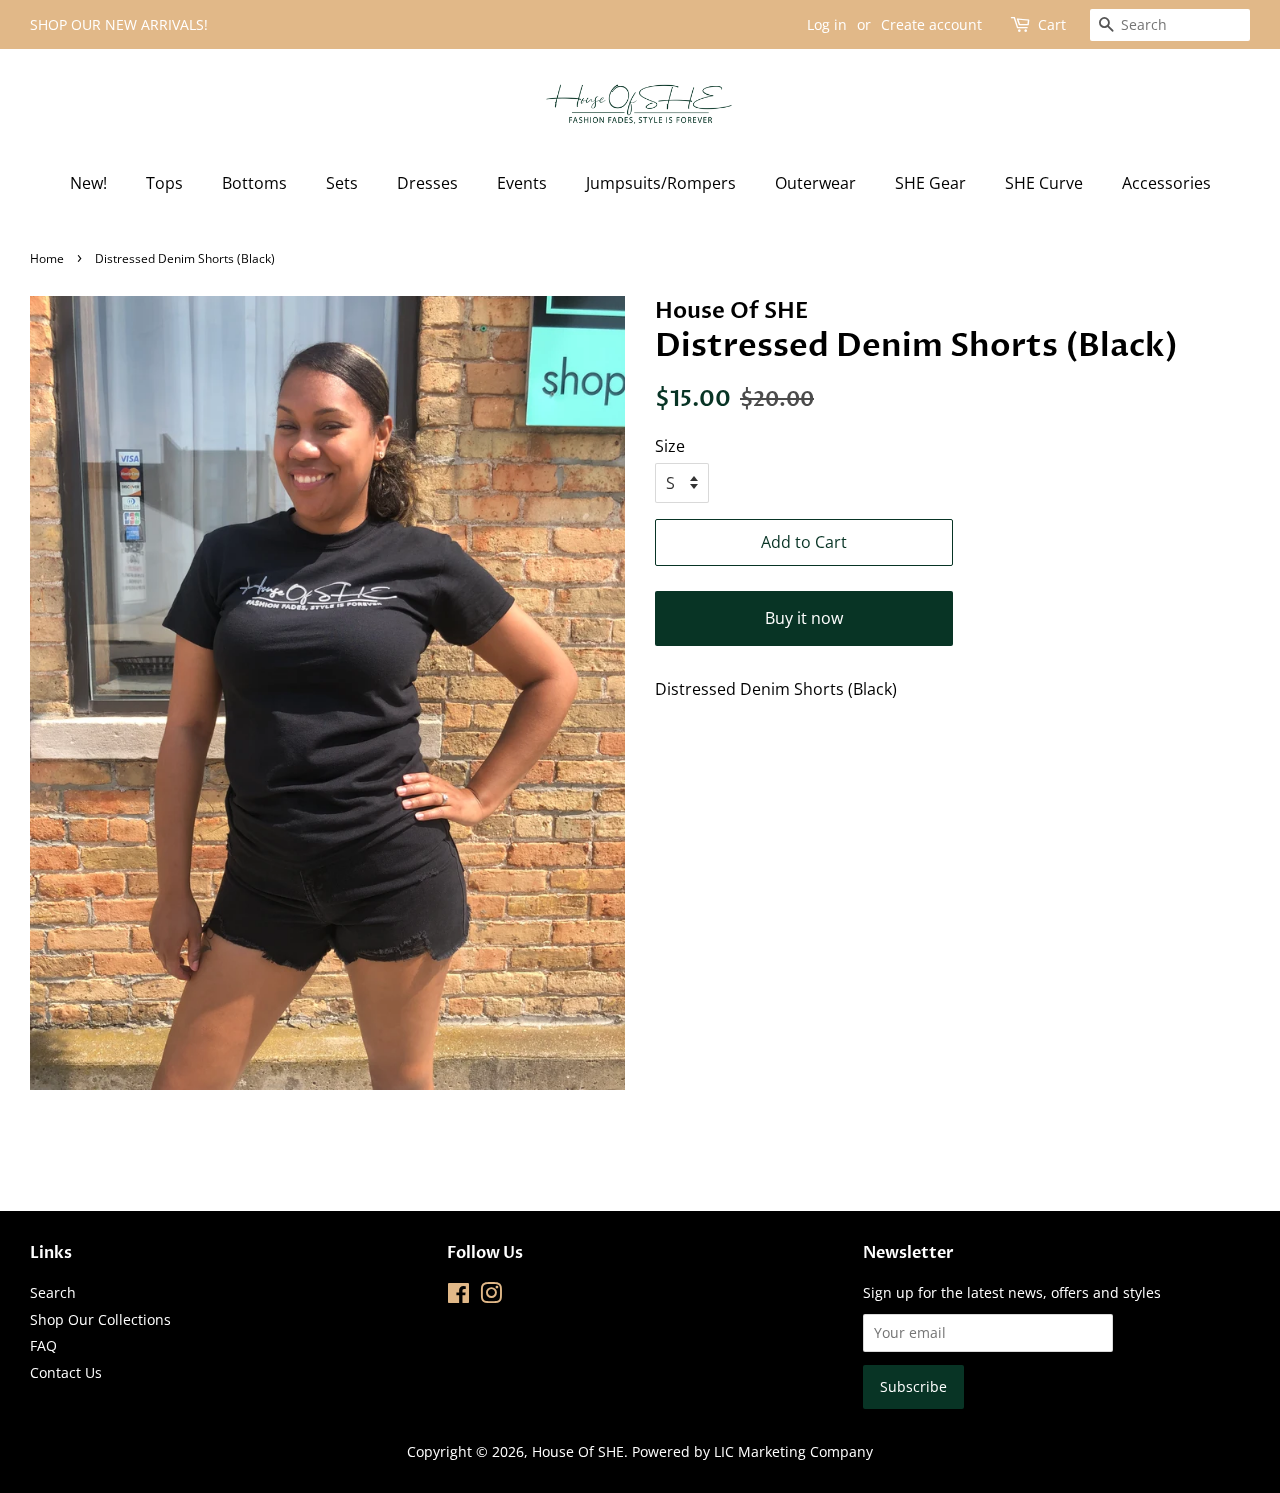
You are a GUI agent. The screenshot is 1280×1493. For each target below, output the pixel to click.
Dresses (427, 183)
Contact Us (66, 1372)
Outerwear (815, 183)
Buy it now (804, 618)
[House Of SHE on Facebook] (458, 1296)
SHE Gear (930, 183)
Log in (827, 24)
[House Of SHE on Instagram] (491, 1296)
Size (670, 446)
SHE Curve (1044, 183)
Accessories (1166, 183)
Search (53, 1292)
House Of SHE (578, 1451)
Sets (342, 183)
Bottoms (254, 183)
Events (522, 183)
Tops (164, 183)
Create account (931, 24)
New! (88, 183)
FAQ (43, 1345)
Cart (1052, 24)
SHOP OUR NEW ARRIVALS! (119, 24)
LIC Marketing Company (793, 1451)
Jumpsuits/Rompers (661, 183)
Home (47, 258)
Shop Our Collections (100, 1319)
